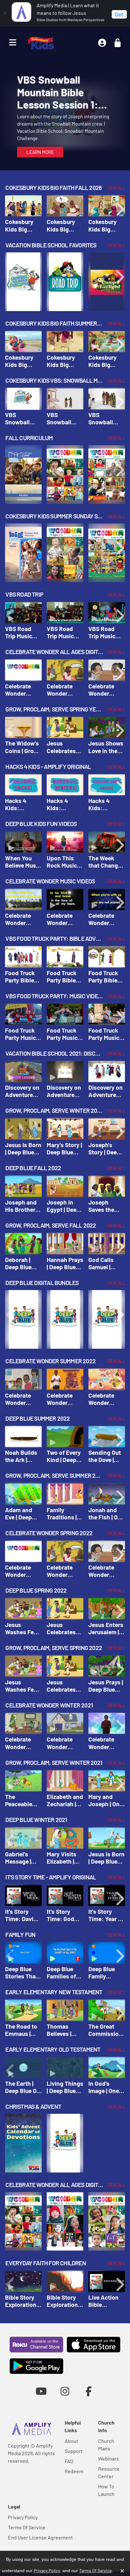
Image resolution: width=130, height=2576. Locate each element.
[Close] (5, 13)
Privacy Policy (23, 2517)
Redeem (74, 2471)
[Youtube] (41, 2391)
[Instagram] (65, 2391)
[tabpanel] (65, 115)
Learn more (40, 152)
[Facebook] (89, 2391)
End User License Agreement (40, 2537)
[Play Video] (23, 206)
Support (74, 2451)
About (71, 2441)
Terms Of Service (27, 2527)
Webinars (109, 2458)
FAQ (69, 2461)
